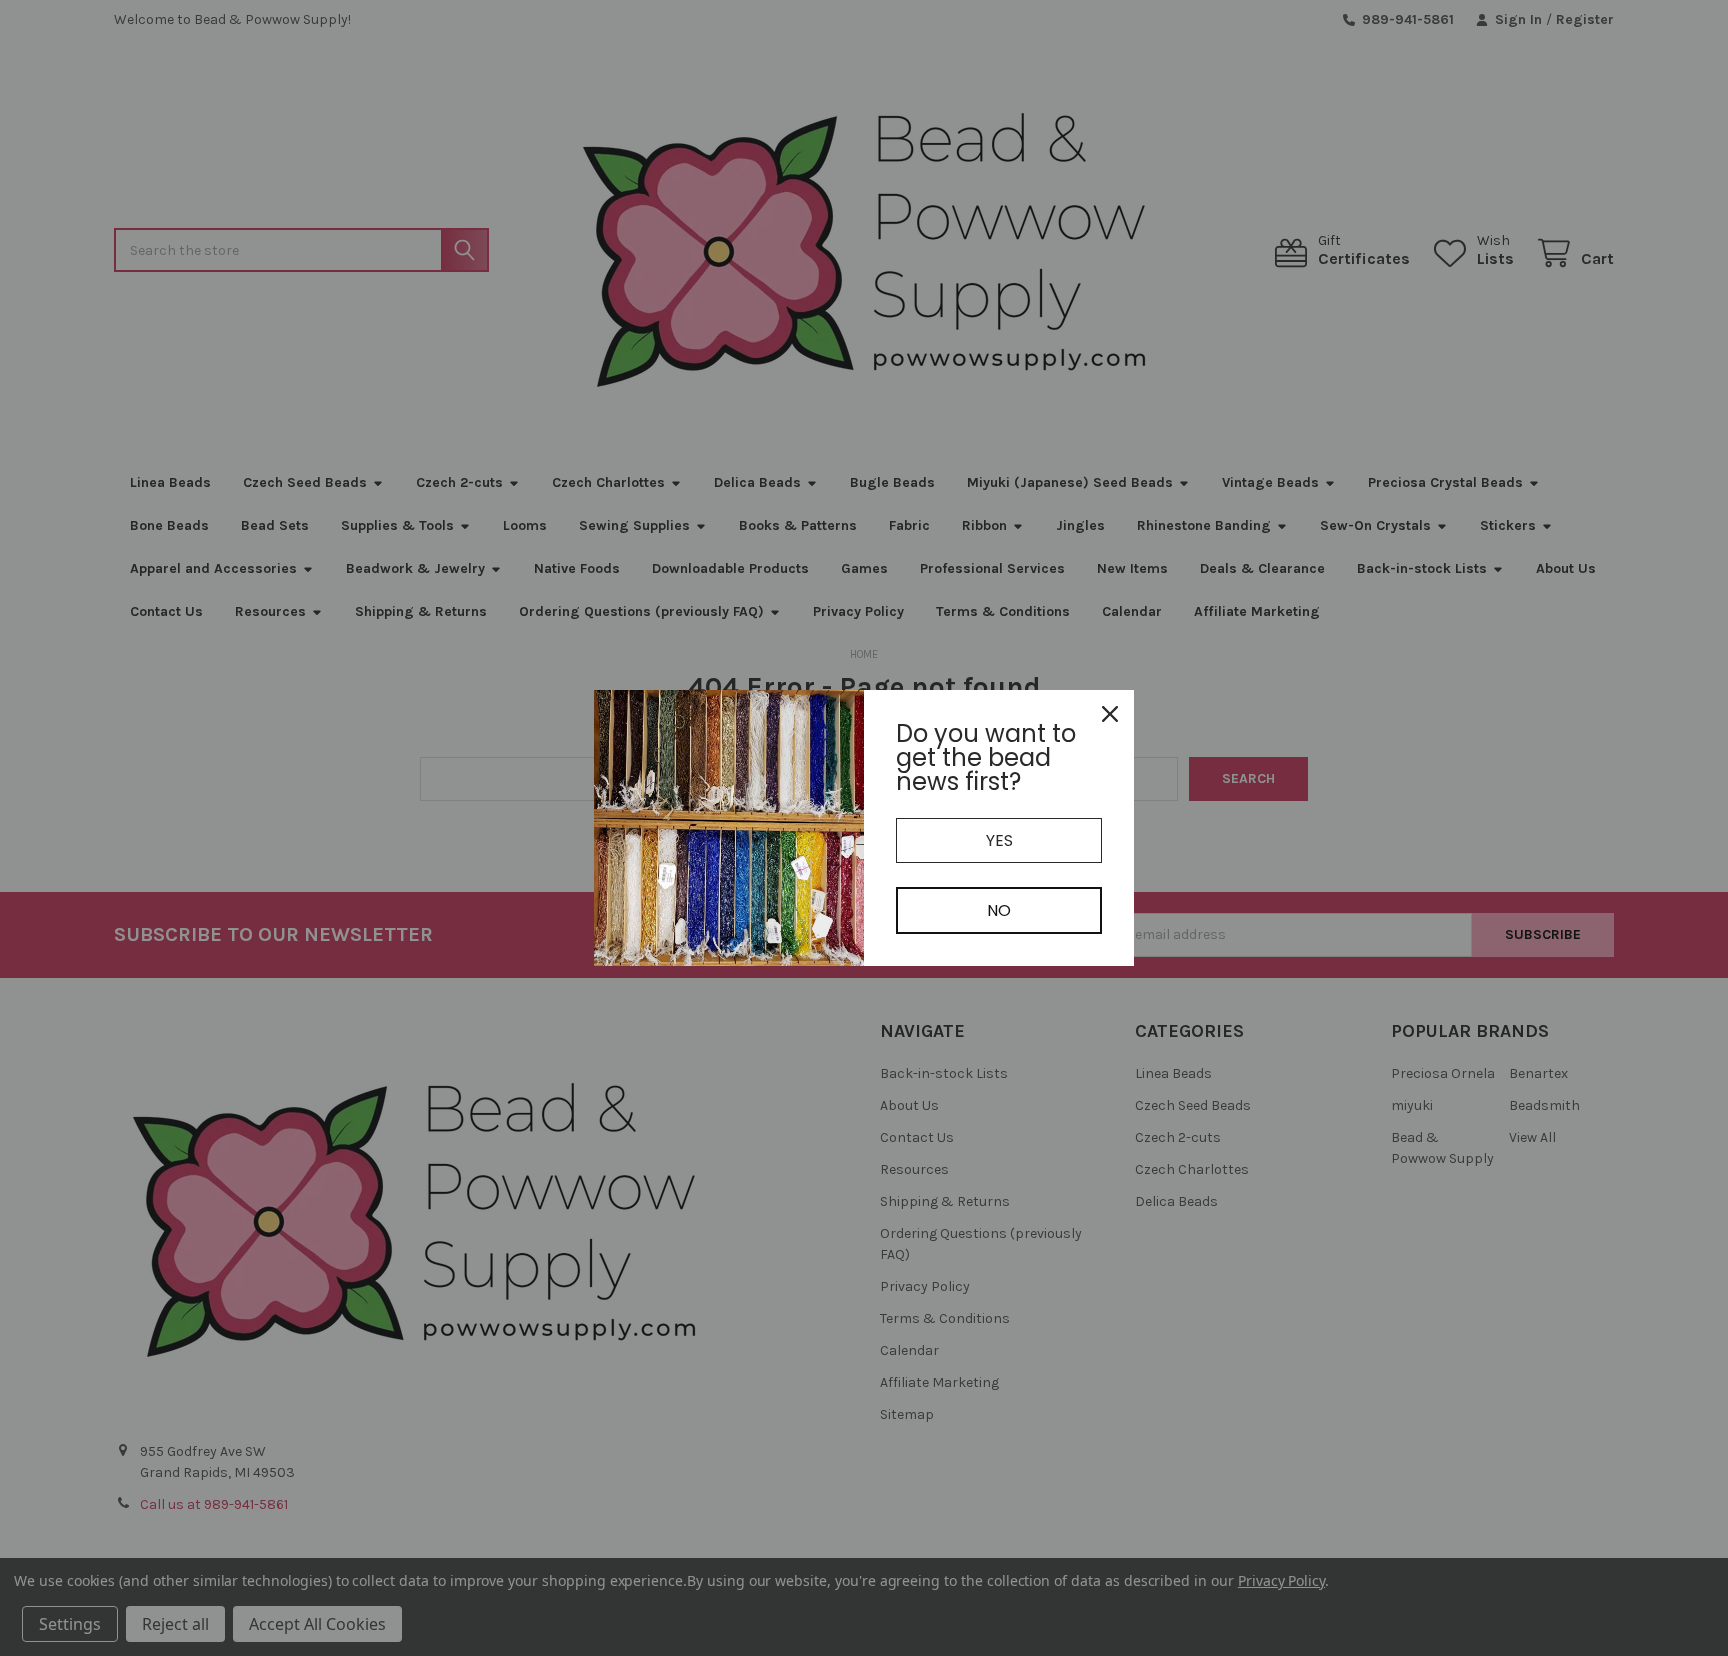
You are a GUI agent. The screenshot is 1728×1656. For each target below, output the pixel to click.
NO (999, 910)
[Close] (1110, 714)
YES (999, 840)
